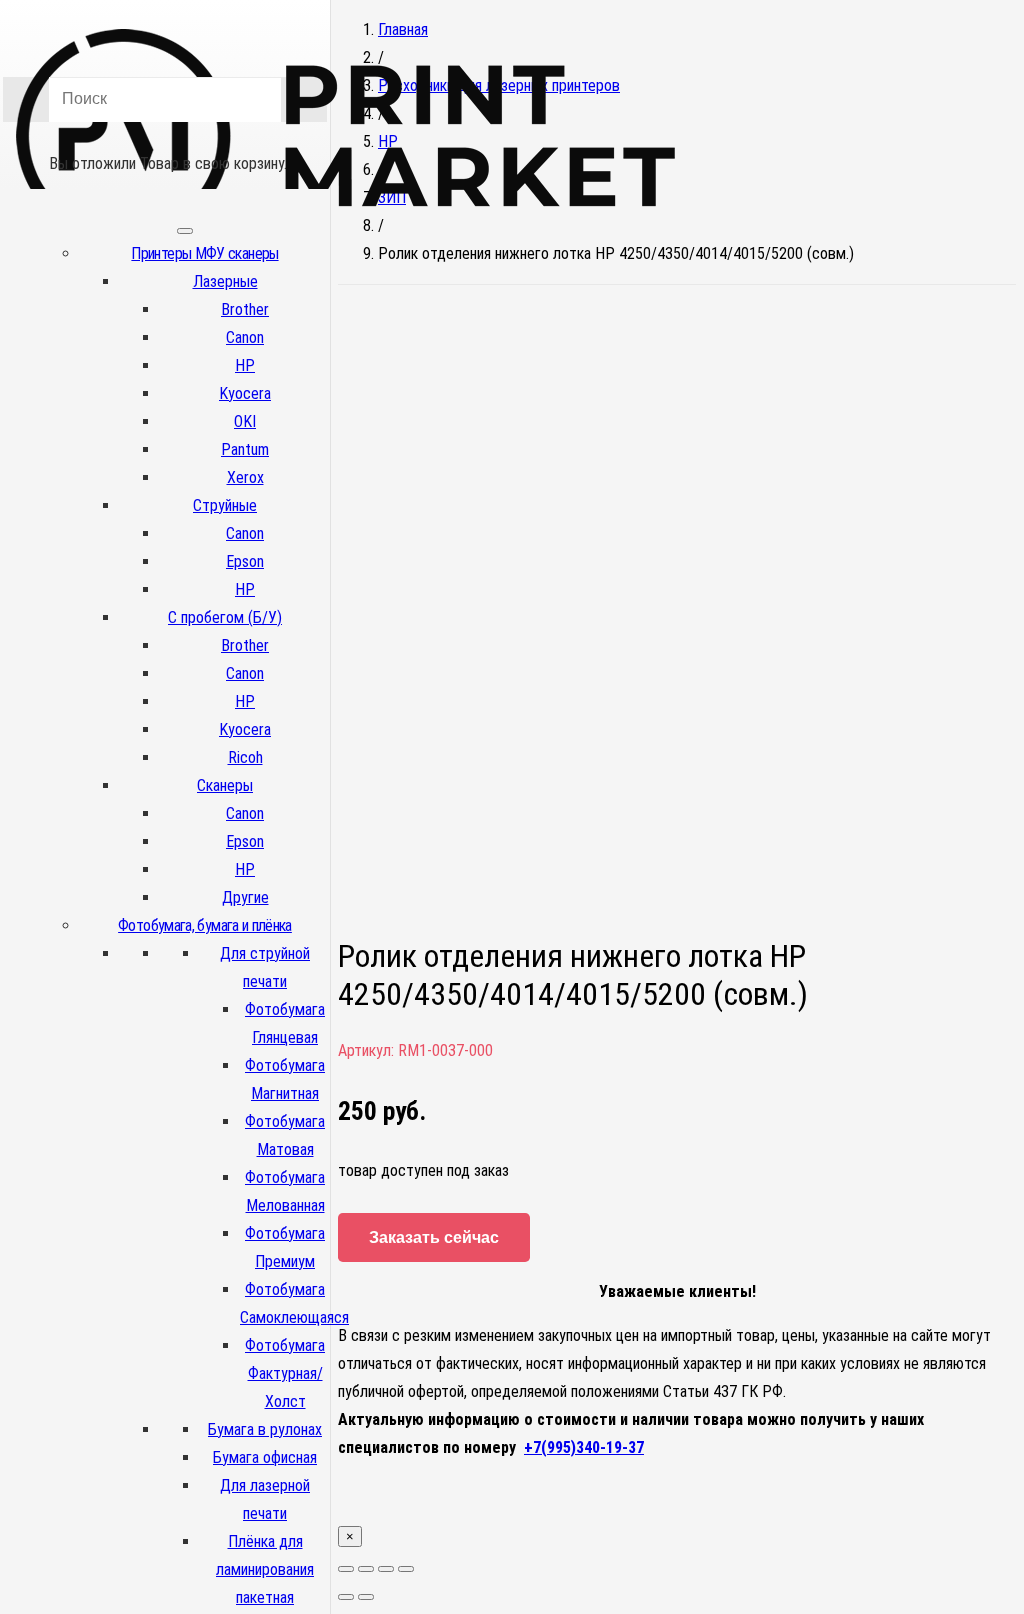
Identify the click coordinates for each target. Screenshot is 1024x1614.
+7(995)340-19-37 (584, 1447)
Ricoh (245, 757)
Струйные (225, 505)
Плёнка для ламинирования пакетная (265, 1569)
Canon (245, 337)
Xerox (245, 477)
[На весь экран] (386, 1569)
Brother (245, 309)
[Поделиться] (366, 1569)
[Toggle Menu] (185, 231)
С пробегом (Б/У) (225, 617)
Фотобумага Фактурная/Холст (285, 1373)
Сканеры (225, 785)
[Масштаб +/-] (406, 1569)
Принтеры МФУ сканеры (204, 253)
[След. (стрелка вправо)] (366, 1597)
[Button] (165, 135)
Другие (245, 897)
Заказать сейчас (434, 1237)
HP (245, 365)
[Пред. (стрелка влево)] (346, 1597)
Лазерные (225, 281)
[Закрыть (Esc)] (346, 1569)
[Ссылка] (346, 238)
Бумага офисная (265, 1457)
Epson (245, 561)
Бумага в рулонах (265, 1429)
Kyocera (245, 393)
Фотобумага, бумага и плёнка (205, 925)
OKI (245, 421)
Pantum (245, 449)
